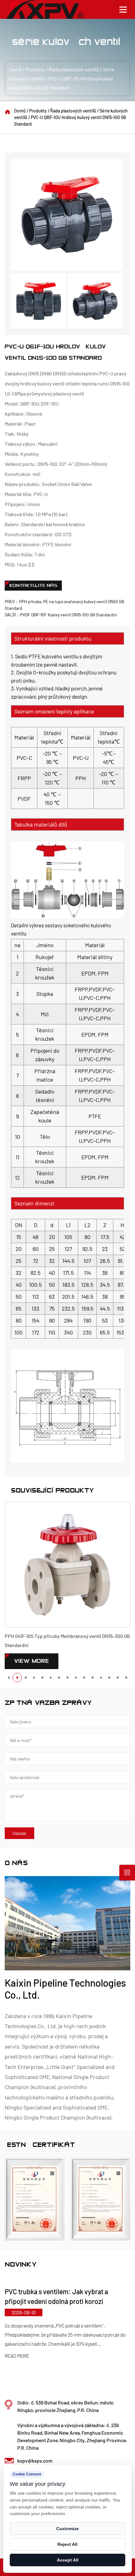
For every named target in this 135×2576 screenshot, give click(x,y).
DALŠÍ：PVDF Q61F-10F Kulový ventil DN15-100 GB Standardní (61, 615)
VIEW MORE (32, 1661)
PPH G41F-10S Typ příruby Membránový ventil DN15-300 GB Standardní (67, 1640)
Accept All (68, 2560)
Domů (15, 69)
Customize (67, 2529)
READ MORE (68, 2356)
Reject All (67, 2544)
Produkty (35, 69)
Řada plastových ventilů (74, 69)
